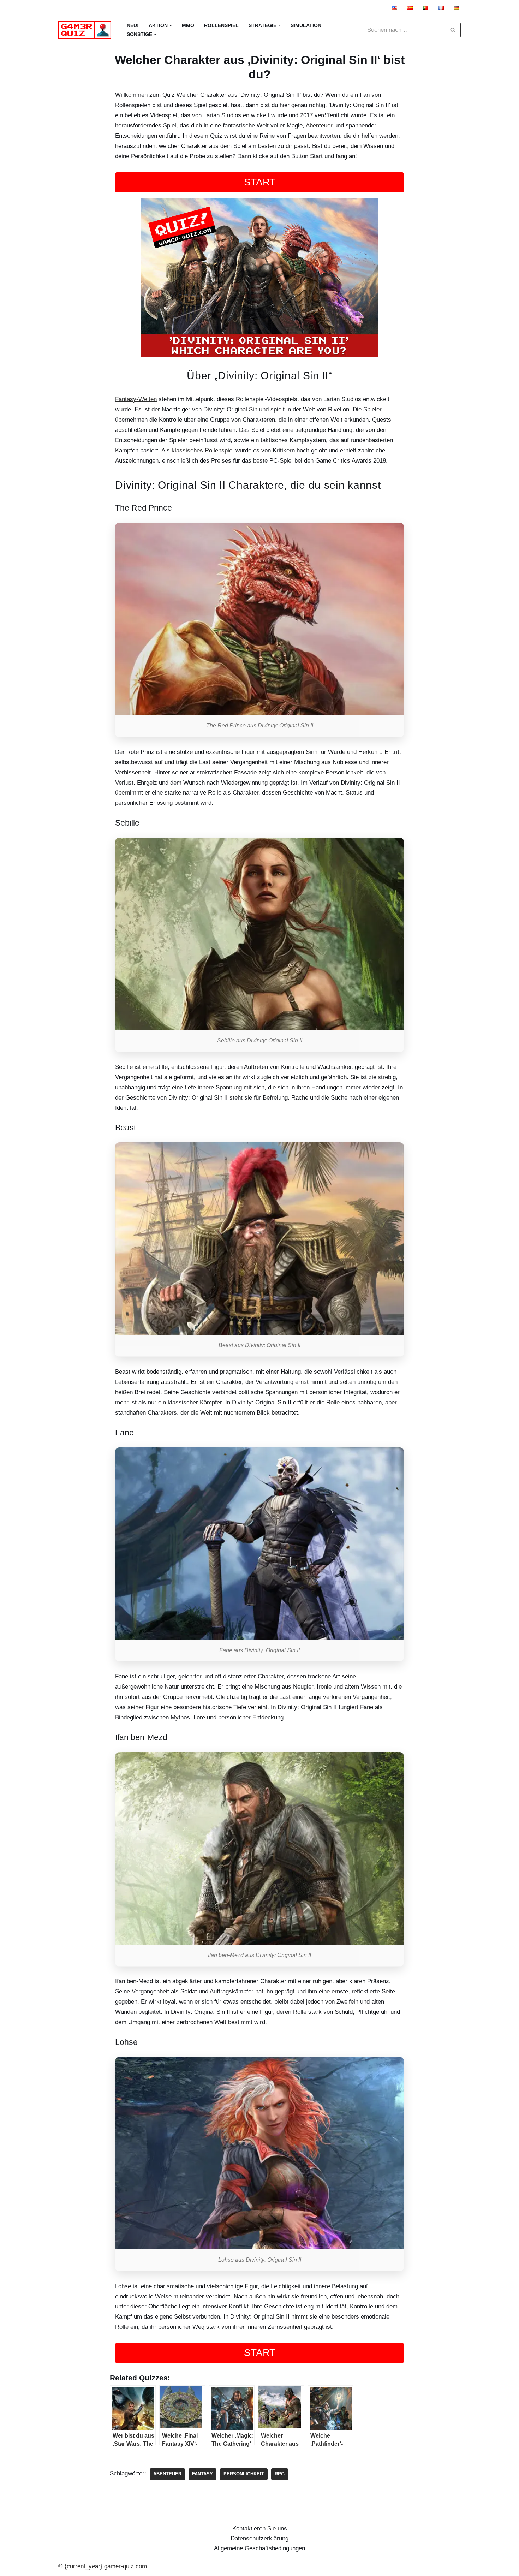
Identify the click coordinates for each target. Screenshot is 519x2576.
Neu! (133, 26)
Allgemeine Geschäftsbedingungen (259, 2548)
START (260, 182)
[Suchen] (453, 30)
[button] (171, 26)
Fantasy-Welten (136, 399)
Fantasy (202, 2474)
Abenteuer (319, 126)
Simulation (306, 26)
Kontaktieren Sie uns (260, 2529)
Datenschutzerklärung (259, 2538)
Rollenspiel (221, 26)
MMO (188, 26)
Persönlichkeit (244, 2474)
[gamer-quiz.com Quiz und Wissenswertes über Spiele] (86, 30)
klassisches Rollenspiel (203, 450)
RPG (280, 2474)
